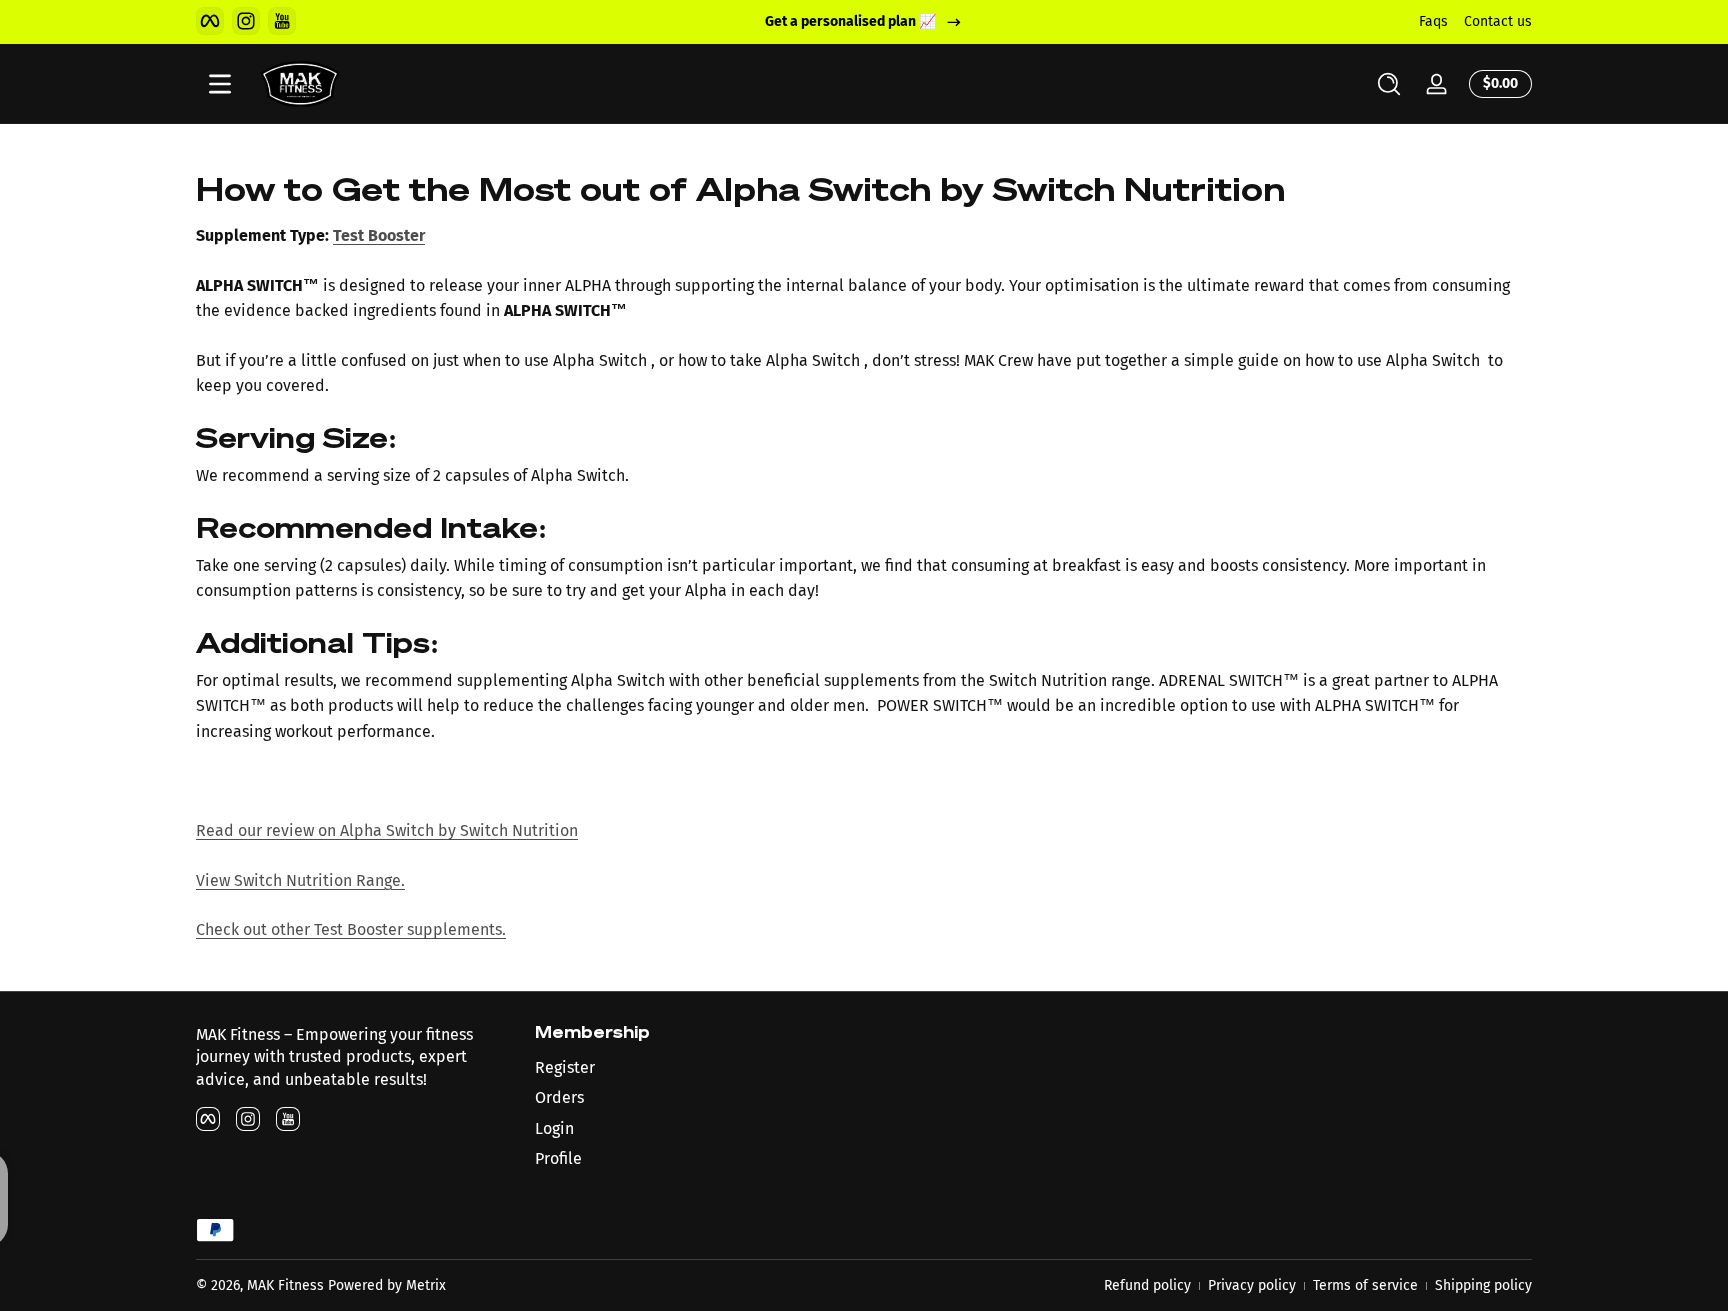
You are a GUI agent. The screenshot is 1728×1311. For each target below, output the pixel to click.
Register (565, 1067)
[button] (1389, 84)
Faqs (1433, 21)
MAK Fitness (285, 1285)
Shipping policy (1483, 1285)
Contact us (1498, 21)
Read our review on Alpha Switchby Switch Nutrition (387, 830)
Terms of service (1365, 1285)
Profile (558, 1158)
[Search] (1389, 84)
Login (554, 1128)
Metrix (426, 1285)
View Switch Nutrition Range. (300, 880)
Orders (559, 1097)
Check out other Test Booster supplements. (351, 929)
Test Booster (379, 235)
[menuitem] (694, 1068)
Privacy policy (1252, 1285)
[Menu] (220, 84)
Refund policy (1147, 1285)
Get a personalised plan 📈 (850, 21)
